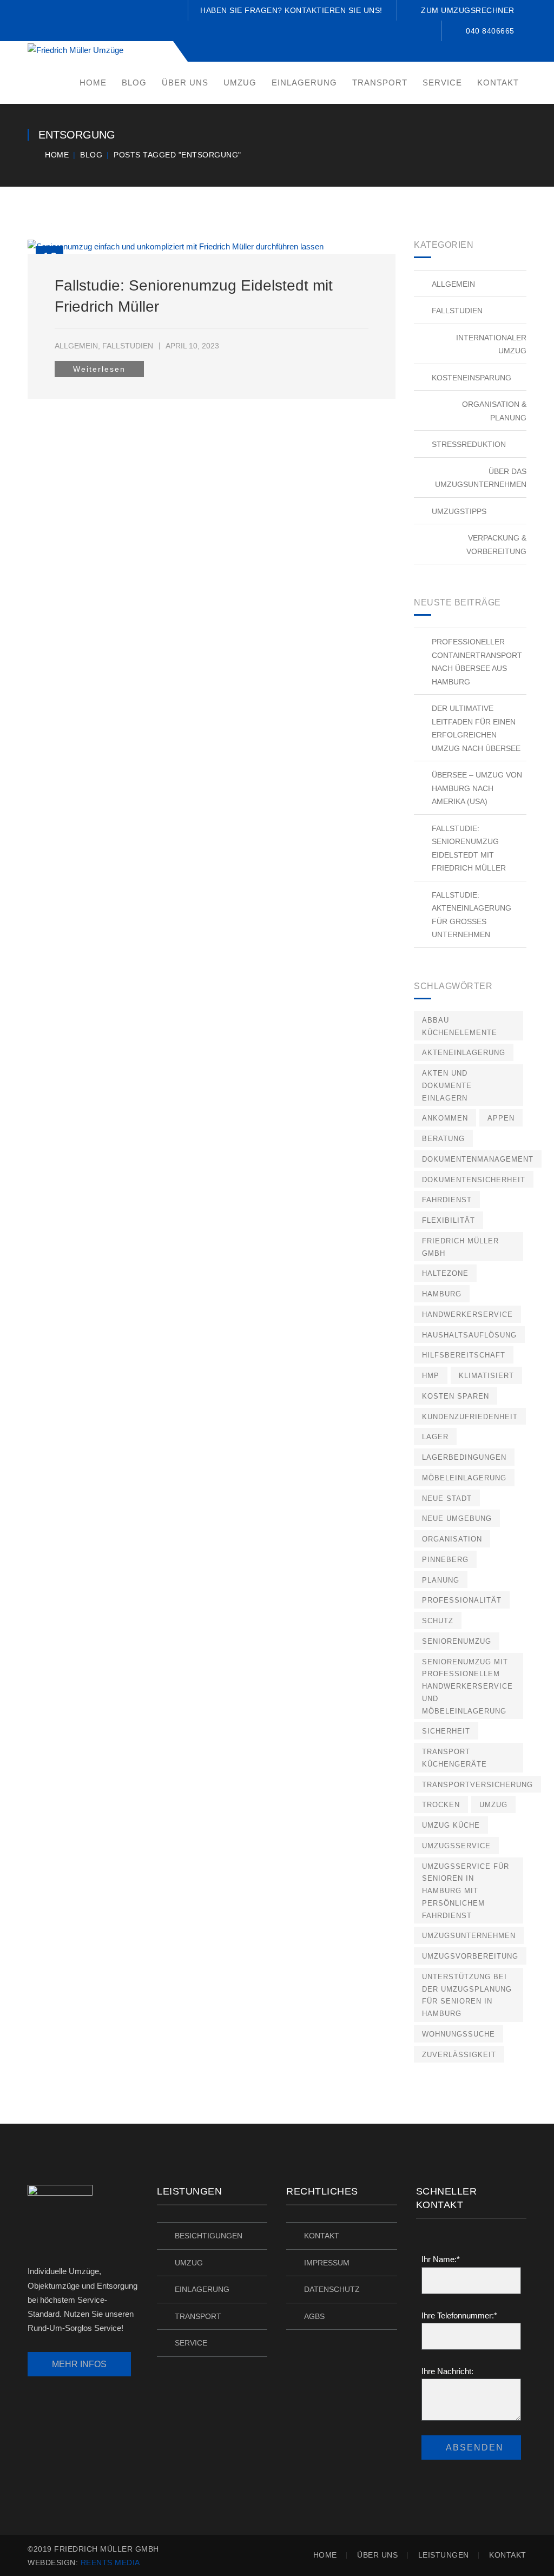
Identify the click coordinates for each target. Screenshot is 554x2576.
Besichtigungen (209, 2236)
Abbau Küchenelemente (460, 1026)
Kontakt (322, 2236)
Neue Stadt (447, 1498)
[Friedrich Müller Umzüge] (75, 50)
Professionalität (462, 1600)
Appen (501, 1118)
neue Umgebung (457, 1518)
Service (191, 2343)
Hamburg (442, 1294)
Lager (435, 1437)
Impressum (327, 2263)
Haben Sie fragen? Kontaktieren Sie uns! (291, 10)
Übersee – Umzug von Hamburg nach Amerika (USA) (477, 788)
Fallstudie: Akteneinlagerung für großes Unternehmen (471, 915)
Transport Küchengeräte (454, 1758)
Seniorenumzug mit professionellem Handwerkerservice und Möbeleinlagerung (467, 1686)
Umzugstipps (459, 511)
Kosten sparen (456, 1396)
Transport (198, 2316)
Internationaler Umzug (491, 344)
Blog (91, 155)
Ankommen (445, 1118)
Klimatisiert (486, 1376)
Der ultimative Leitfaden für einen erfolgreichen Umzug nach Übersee (476, 728)
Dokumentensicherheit (474, 1180)
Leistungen (444, 2555)
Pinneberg (445, 1560)
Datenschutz (332, 2289)
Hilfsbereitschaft (464, 1355)
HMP (431, 1376)
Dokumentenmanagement (478, 1159)
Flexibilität (449, 1220)
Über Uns (377, 2555)
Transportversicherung (477, 1785)
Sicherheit (446, 1731)
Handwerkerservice (467, 1315)
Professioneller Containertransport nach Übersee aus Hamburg (477, 662)
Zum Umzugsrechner (468, 10)
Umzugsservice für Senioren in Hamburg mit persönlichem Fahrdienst (466, 1891)
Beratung (443, 1139)
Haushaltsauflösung (469, 1335)
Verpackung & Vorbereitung (496, 545)
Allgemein (76, 346)
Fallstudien (128, 346)
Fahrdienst (447, 1200)
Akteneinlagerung (464, 1053)
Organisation (452, 1539)
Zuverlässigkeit (459, 2055)
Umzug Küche (451, 1825)
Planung (441, 1580)
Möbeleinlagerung (464, 1478)
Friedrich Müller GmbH (460, 1247)
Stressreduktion (469, 444)
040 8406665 (490, 31)
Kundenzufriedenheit (470, 1417)
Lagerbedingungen (464, 1457)
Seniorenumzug (457, 1641)
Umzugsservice (456, 1846)
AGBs (314, 2316)
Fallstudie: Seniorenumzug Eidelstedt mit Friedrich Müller (469, 848)
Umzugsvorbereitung (470, 1956)
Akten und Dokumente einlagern (447, 1086)
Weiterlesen (99, 369)
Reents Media (110, 2562)
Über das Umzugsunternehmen (481, 478)
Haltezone (445, 1273)
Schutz (438, 1621)
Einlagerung (202, 2289)
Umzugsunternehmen (469, 1936)
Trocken (441, 1805)
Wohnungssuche (459, 2034)
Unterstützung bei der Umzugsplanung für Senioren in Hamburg (467, 1995)
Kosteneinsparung (471, 378)
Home (57, 155)
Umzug (493, 1805)
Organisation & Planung (494, 411)
